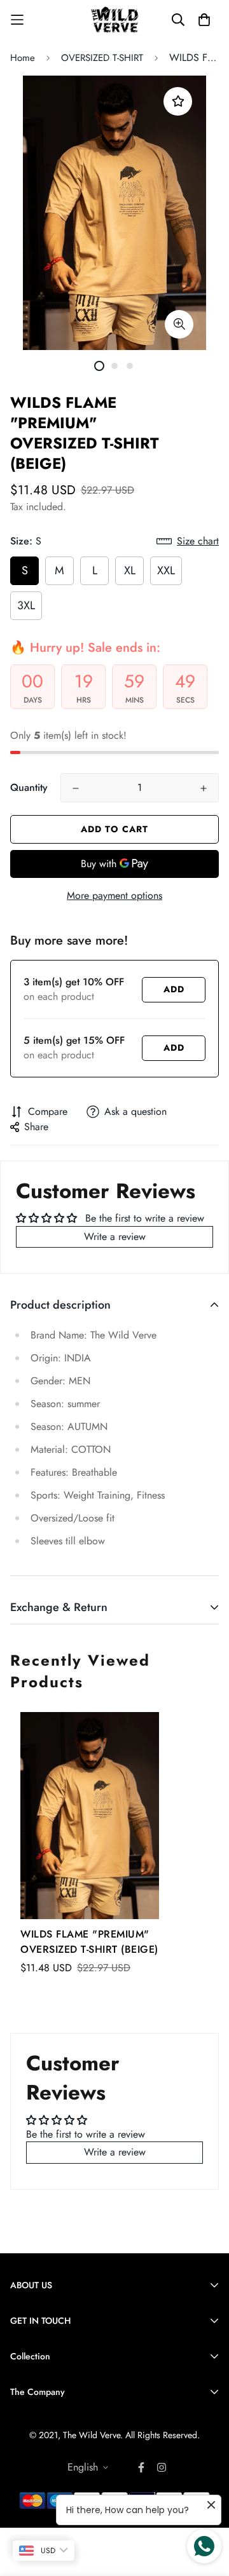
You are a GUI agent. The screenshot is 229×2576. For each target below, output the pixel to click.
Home (23, 58)
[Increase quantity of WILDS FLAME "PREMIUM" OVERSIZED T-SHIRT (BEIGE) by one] (204, 788)
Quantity (29, 787)
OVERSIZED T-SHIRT (102, 58)
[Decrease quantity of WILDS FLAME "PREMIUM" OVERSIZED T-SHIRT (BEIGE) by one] (76, 788)
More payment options (114, 895)
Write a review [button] (115, 1237)
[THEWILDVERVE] (115, 20)
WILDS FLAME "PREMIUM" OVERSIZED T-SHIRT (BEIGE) (89, 1942)
